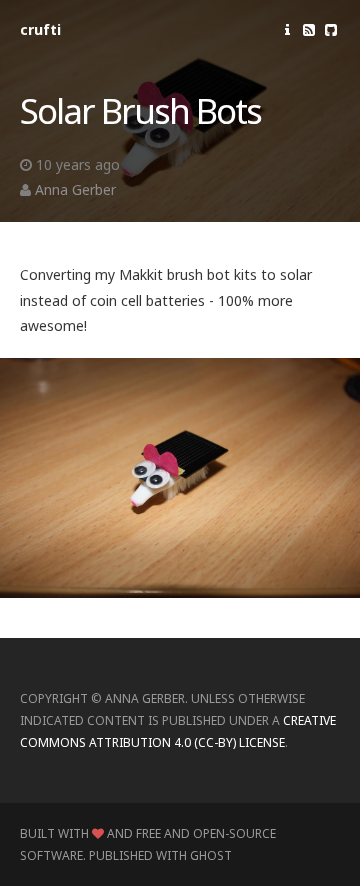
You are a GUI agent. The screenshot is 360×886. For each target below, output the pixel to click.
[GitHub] (331, 29)
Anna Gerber (75, 189)
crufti (40, 29)
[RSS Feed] (309, 29)
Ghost (211, 855)
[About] (287, 29)
